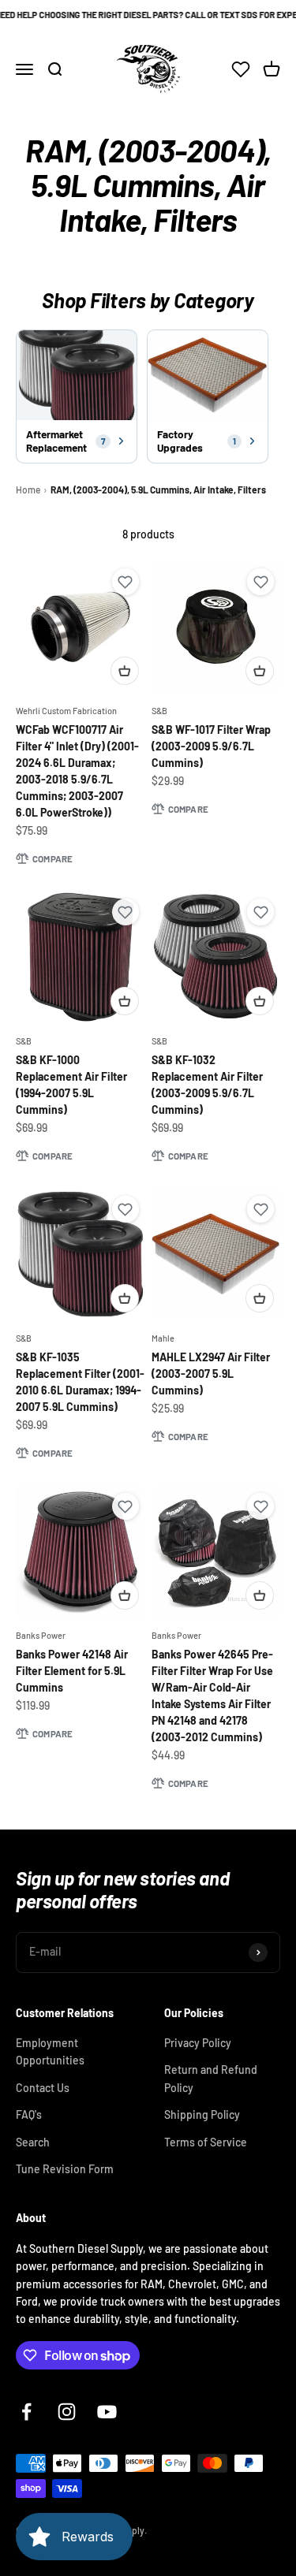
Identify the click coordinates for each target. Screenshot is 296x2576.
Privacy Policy (198, 2043)
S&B (159, 711)
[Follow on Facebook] (26, 2412)
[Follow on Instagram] (67, 2412)
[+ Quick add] (125, 671)
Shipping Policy (202, 2114)
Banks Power (41, 1635)
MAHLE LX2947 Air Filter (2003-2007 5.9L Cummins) (211, 1374)
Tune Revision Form (65, 2169)
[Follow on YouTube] (107, 2412)
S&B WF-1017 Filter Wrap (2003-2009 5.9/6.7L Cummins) (211, 746)
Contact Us (43, 2088)
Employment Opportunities (50, 2051)
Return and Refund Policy (211, 2078)
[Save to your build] (126, 582)
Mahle (163, 1338)
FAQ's (29, 2114)
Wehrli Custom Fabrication (66, 711)
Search (33, 2142)
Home (28, 490)
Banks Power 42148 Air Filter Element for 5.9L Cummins (72, 1671)
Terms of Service (206, 2142)
